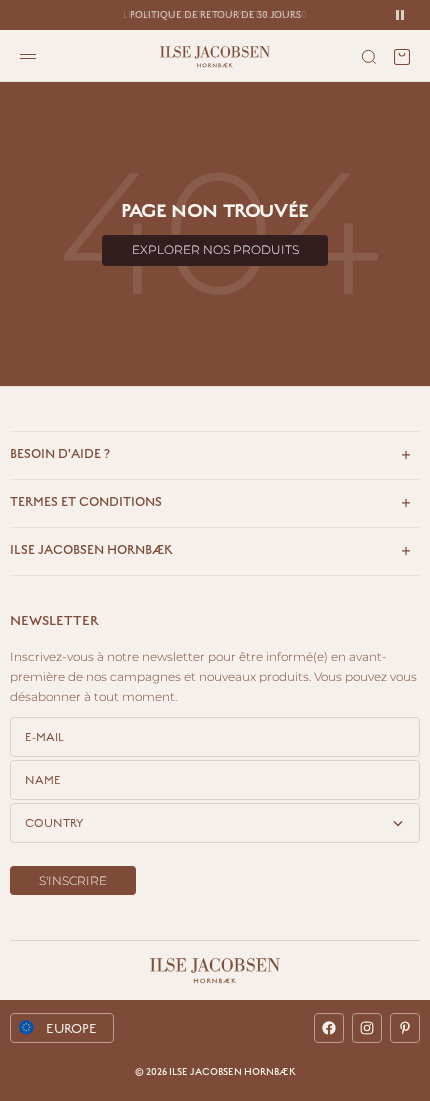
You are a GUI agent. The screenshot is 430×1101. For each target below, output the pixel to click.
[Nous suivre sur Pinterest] (405, 1028)
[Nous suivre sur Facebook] (329, 1028)
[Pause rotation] (400, 15)
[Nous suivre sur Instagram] (367, 1028)
